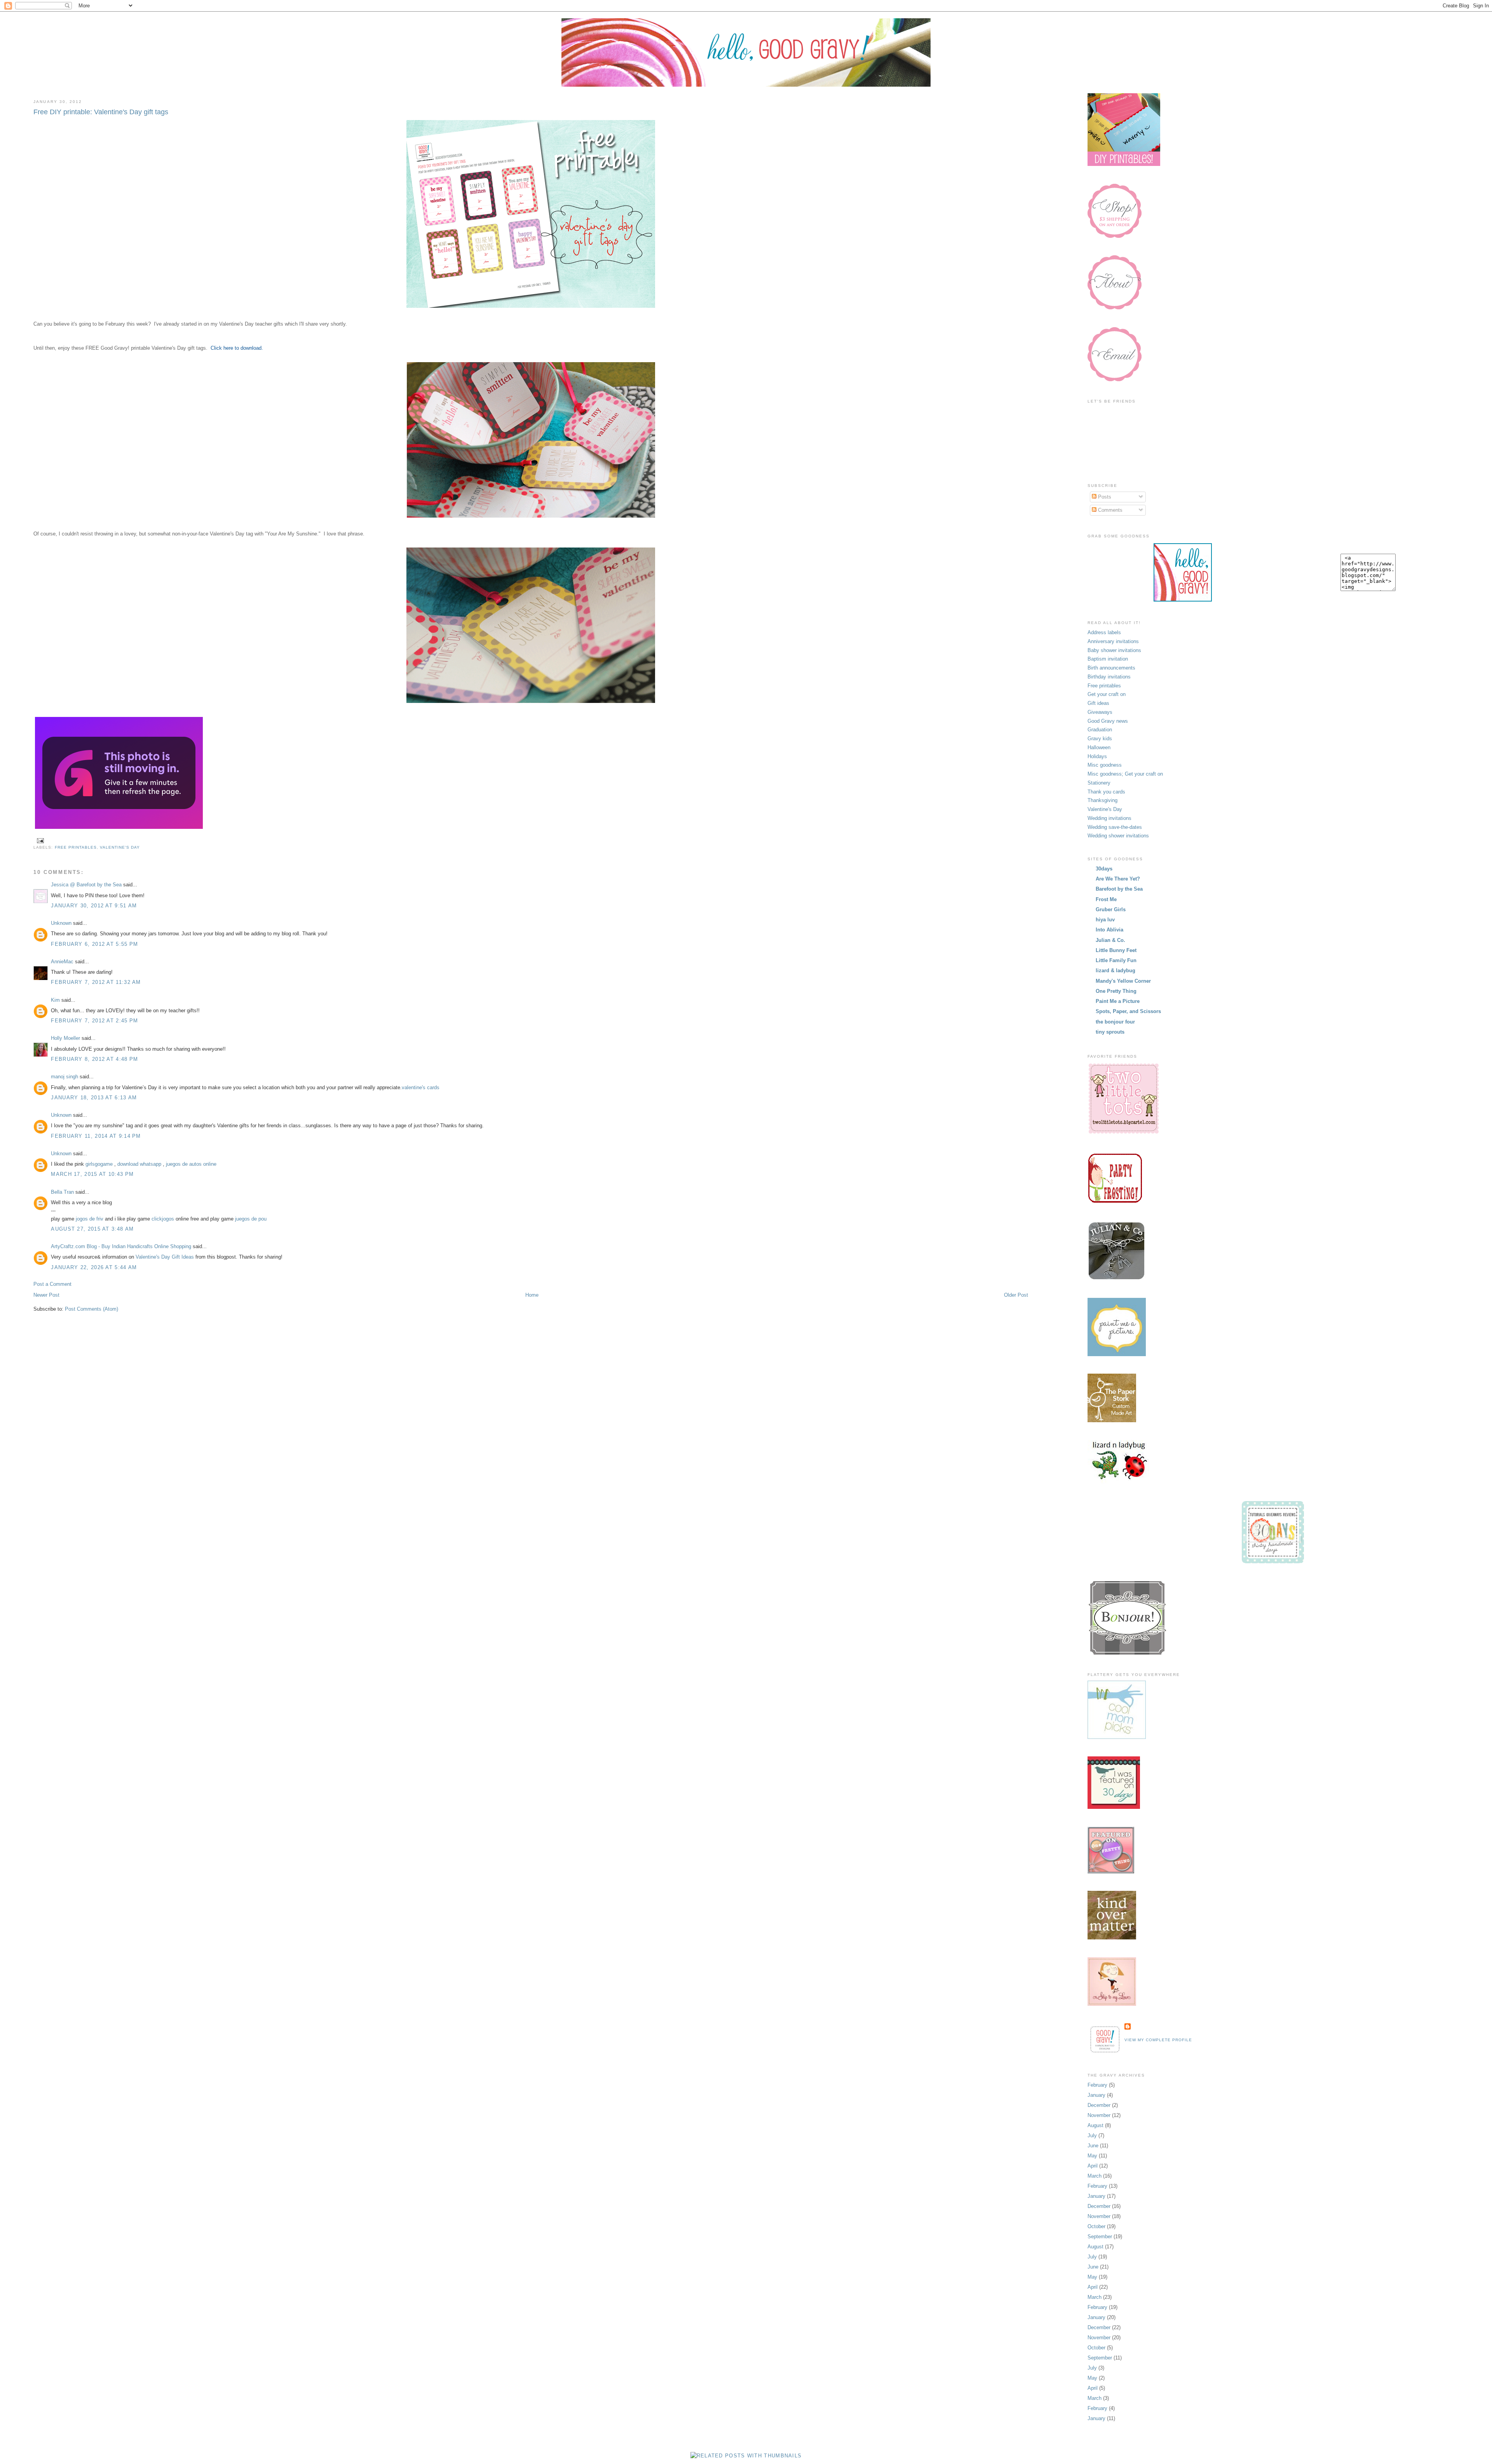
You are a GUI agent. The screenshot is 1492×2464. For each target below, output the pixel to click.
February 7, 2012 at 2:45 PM (94, 1021)
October (1096, 2226)
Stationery (1099, 783)
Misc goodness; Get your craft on (1125, 774)
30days (1104, 869)
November (1099, 2115)
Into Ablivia (1109, 930)
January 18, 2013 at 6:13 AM (94, 1098)
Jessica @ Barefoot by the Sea (86, 885)
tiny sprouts (1110, 1032)
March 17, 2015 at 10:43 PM (92, 1174)
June (1093, 2146)
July (1092, 2135)
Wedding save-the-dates (1115, 827)
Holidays (1097, 756)
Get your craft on (1107, 694)
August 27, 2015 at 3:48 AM (92, 1229)
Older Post (1016, 1295)
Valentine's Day (120, 847)
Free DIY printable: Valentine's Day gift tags (101, 112)
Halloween (1099, 747)
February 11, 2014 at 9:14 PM (96, 1136)
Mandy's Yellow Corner (1123, 981)
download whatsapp (139, 1164)
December (1099, 2105)
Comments (1109, 510)
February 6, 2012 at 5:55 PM (94, 944)
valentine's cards (421, 1087)
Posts (1104, 497)
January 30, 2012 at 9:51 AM (94, 906)
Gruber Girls (1111, 909)
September (1100, 2236)
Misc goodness (1105, 765)
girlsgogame (99, 1164)
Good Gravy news (1108, 721)
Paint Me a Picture (1118, 1001)
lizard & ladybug (1116, 970)
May (1092, 2156)
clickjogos (163, 1219)
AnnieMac (62, 962)
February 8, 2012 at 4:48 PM (94, 1059)
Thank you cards (1106, 792)
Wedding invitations (1109, 818)
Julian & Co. (1110, 940)
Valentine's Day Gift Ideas (165, 1257)
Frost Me (1106, 899)
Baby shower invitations (1114, 650)
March (1095, 2176)
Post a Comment (52, 1284)
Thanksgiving (1102, 800)
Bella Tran (62, 1192)
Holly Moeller (65, 1038)
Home (532, 1295)
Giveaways (1100, 712)
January (1096, 2095)
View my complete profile (1158, 2040)
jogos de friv (90, 1219)
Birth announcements (1111, 668)
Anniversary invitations (1113, 641)
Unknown (61, 923)
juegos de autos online (191, 1164)
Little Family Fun (1116, 960)
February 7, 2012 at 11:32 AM (96, 982)
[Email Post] (39, 840)
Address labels (1104, 632)
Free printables (76, 847)
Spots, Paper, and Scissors (1128, 1011)
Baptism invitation (1108, 659)
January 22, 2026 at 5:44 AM (94, 1267)
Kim (55, 1000)
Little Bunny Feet (1116, 950)
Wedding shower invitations (1118, 836)
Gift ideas (1098, 703)
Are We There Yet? (1118, 879)
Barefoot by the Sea (1119, 889)
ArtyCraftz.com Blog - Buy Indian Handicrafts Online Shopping (121, 1246)
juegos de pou (251, 1219)
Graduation (1100, 730)
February (1097, 2085)
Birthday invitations (1109, 677)
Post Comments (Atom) (92, 1309)
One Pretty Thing (1116, 991)
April (1093, 2166)
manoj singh (64, 1077)
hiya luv (1105, 920)
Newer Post (46, 1295)
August (1095, 2125)
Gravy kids (1100, 739)
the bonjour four (1115, 1022)
